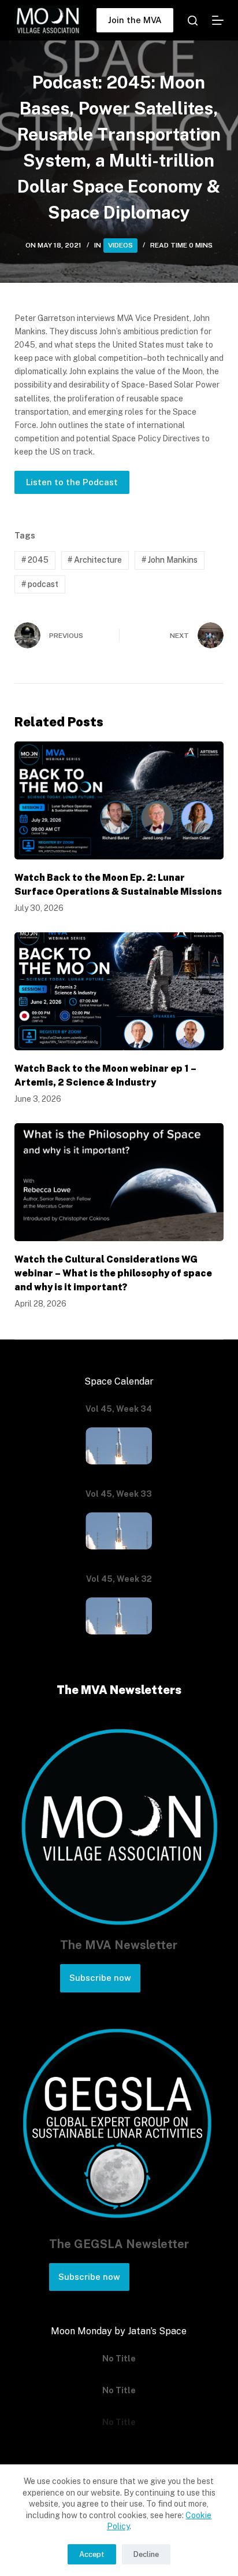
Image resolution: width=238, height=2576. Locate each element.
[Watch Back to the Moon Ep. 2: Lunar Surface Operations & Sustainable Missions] (119, 800)
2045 (35, 560)
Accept (92, 2554)
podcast (40, 584)
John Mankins (170, 560)
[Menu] (218, 20)
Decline (146, 2554)
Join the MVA (135, 20)
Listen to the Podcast (72, 482)
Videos (120, 245)
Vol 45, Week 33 (119, 1494)
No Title (119, 2359)
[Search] (193, 21)
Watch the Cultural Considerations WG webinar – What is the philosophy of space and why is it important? (113, 1273)
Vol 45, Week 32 (119, 1579)
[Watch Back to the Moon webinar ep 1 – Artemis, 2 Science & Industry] (119, 991)
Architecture (95, 560)
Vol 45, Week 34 (119, 1409)
